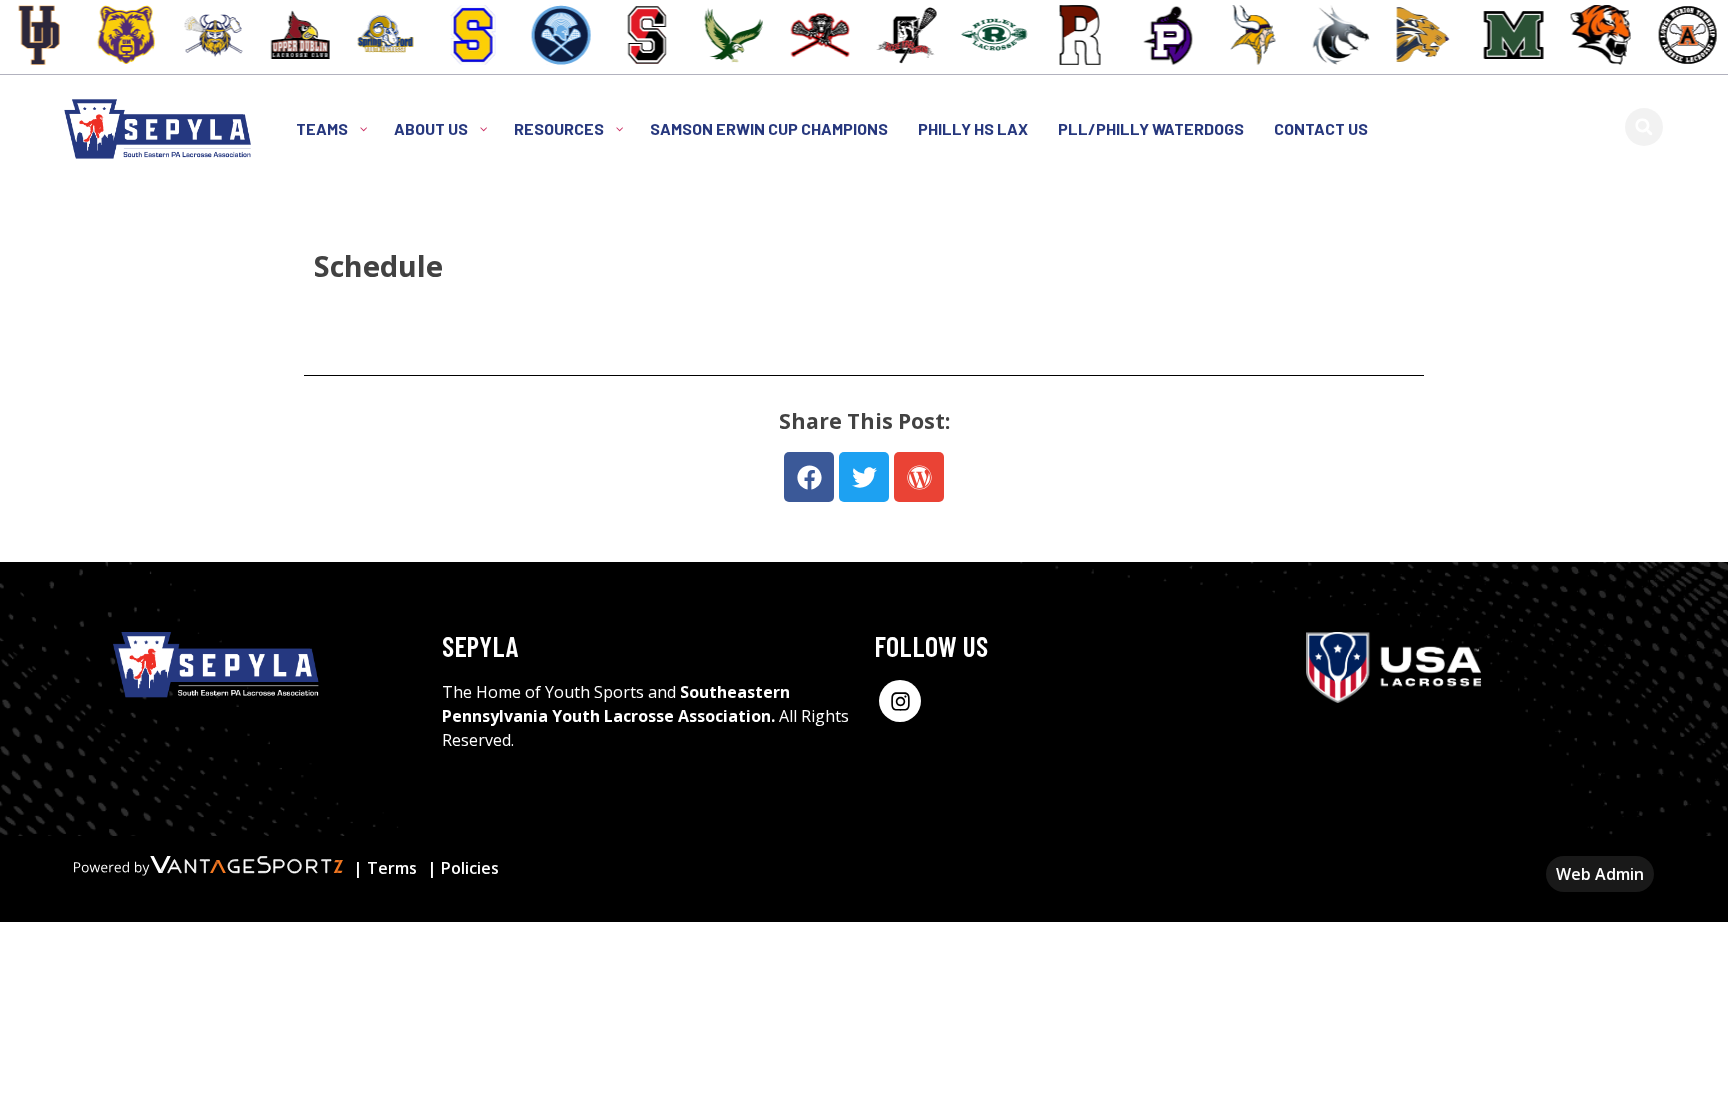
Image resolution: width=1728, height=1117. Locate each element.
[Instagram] (900, 701)
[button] (1644, 127)
